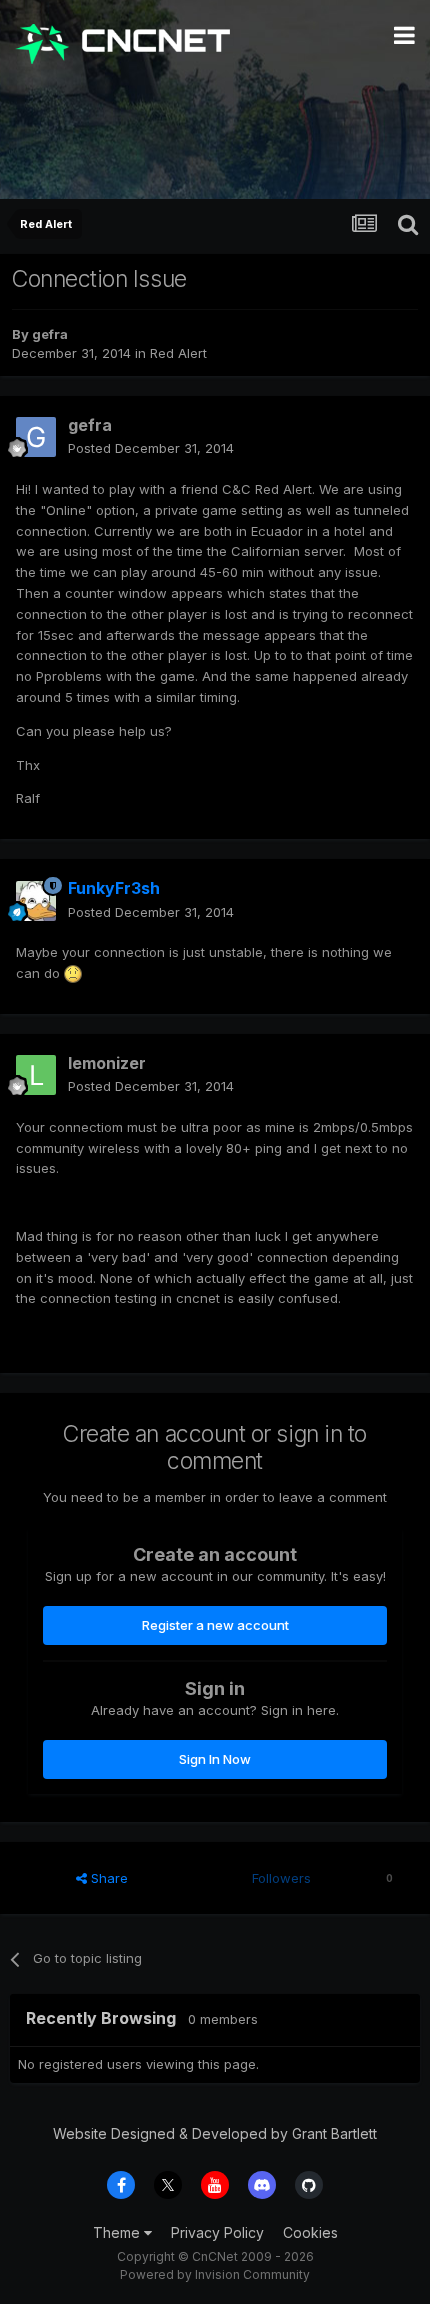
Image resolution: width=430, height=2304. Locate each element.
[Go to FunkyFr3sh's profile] (36, 901)
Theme (118, 2232)
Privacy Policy (217, 2232)
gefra (50, 334)
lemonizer (107, 1063)
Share (107, 1878)
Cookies (310, 2232)
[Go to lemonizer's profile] (36, 1075)
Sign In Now (215, 1759)
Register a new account (215, 1625)
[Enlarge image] (73, 973)
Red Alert (178, 353)
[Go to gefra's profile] (36, 437)
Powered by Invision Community (215, 2274)
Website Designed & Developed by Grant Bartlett (215, 2133)
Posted (151, 448)
